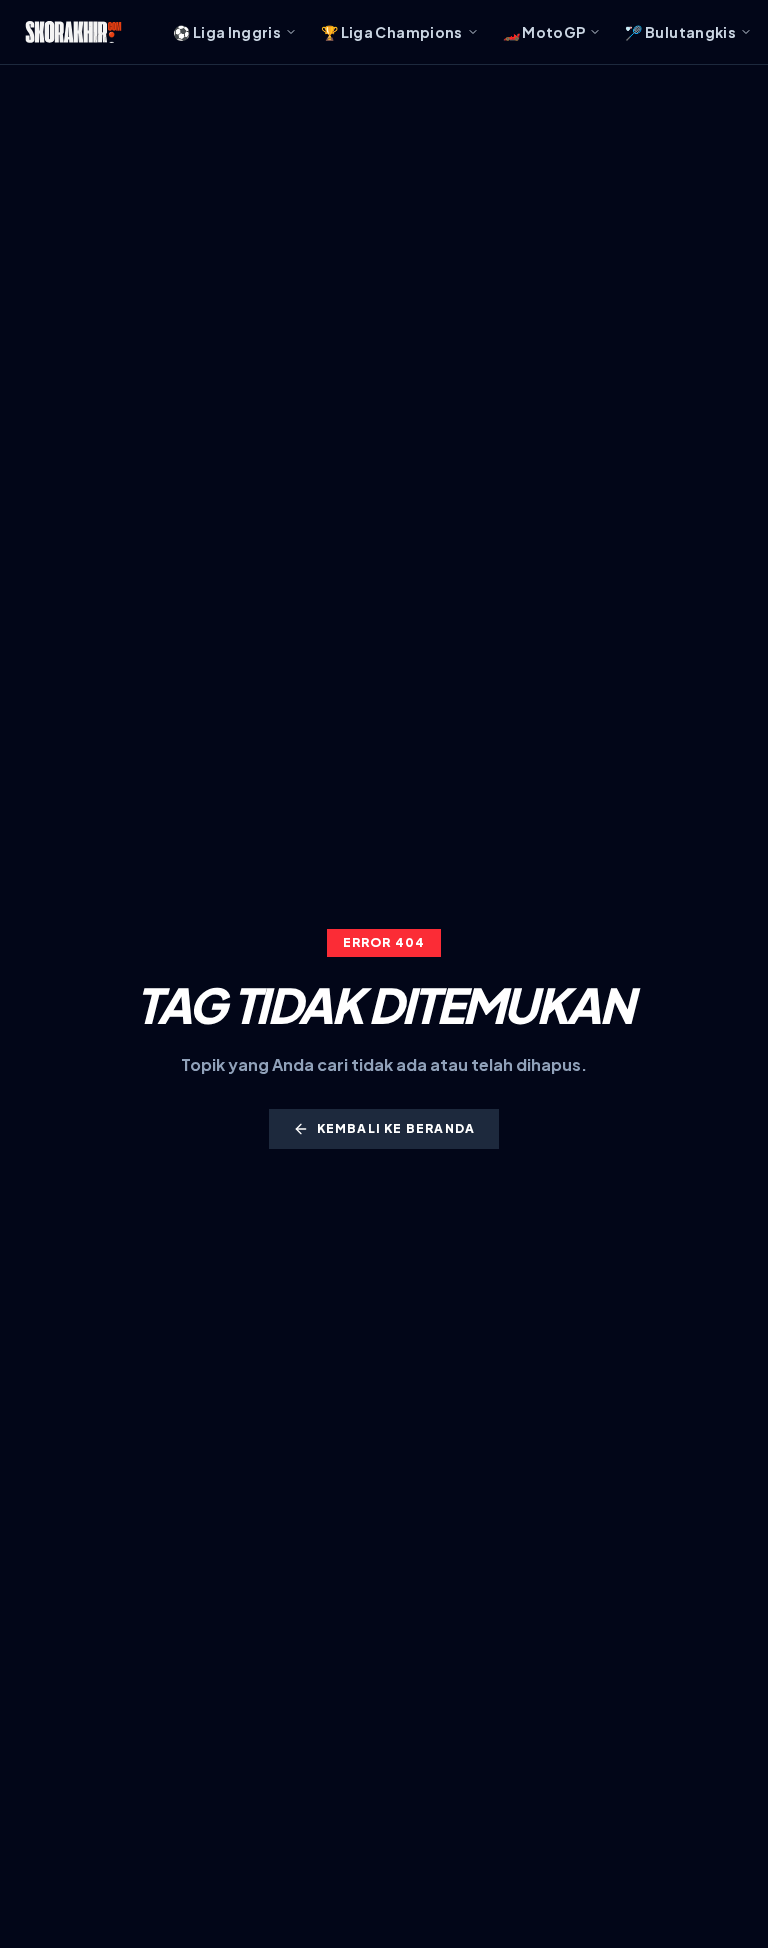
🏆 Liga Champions (392, 32)
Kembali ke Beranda (396, 1128)
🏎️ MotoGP (544, 32)
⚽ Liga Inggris (227, 32)
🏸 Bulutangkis (680, 32)
